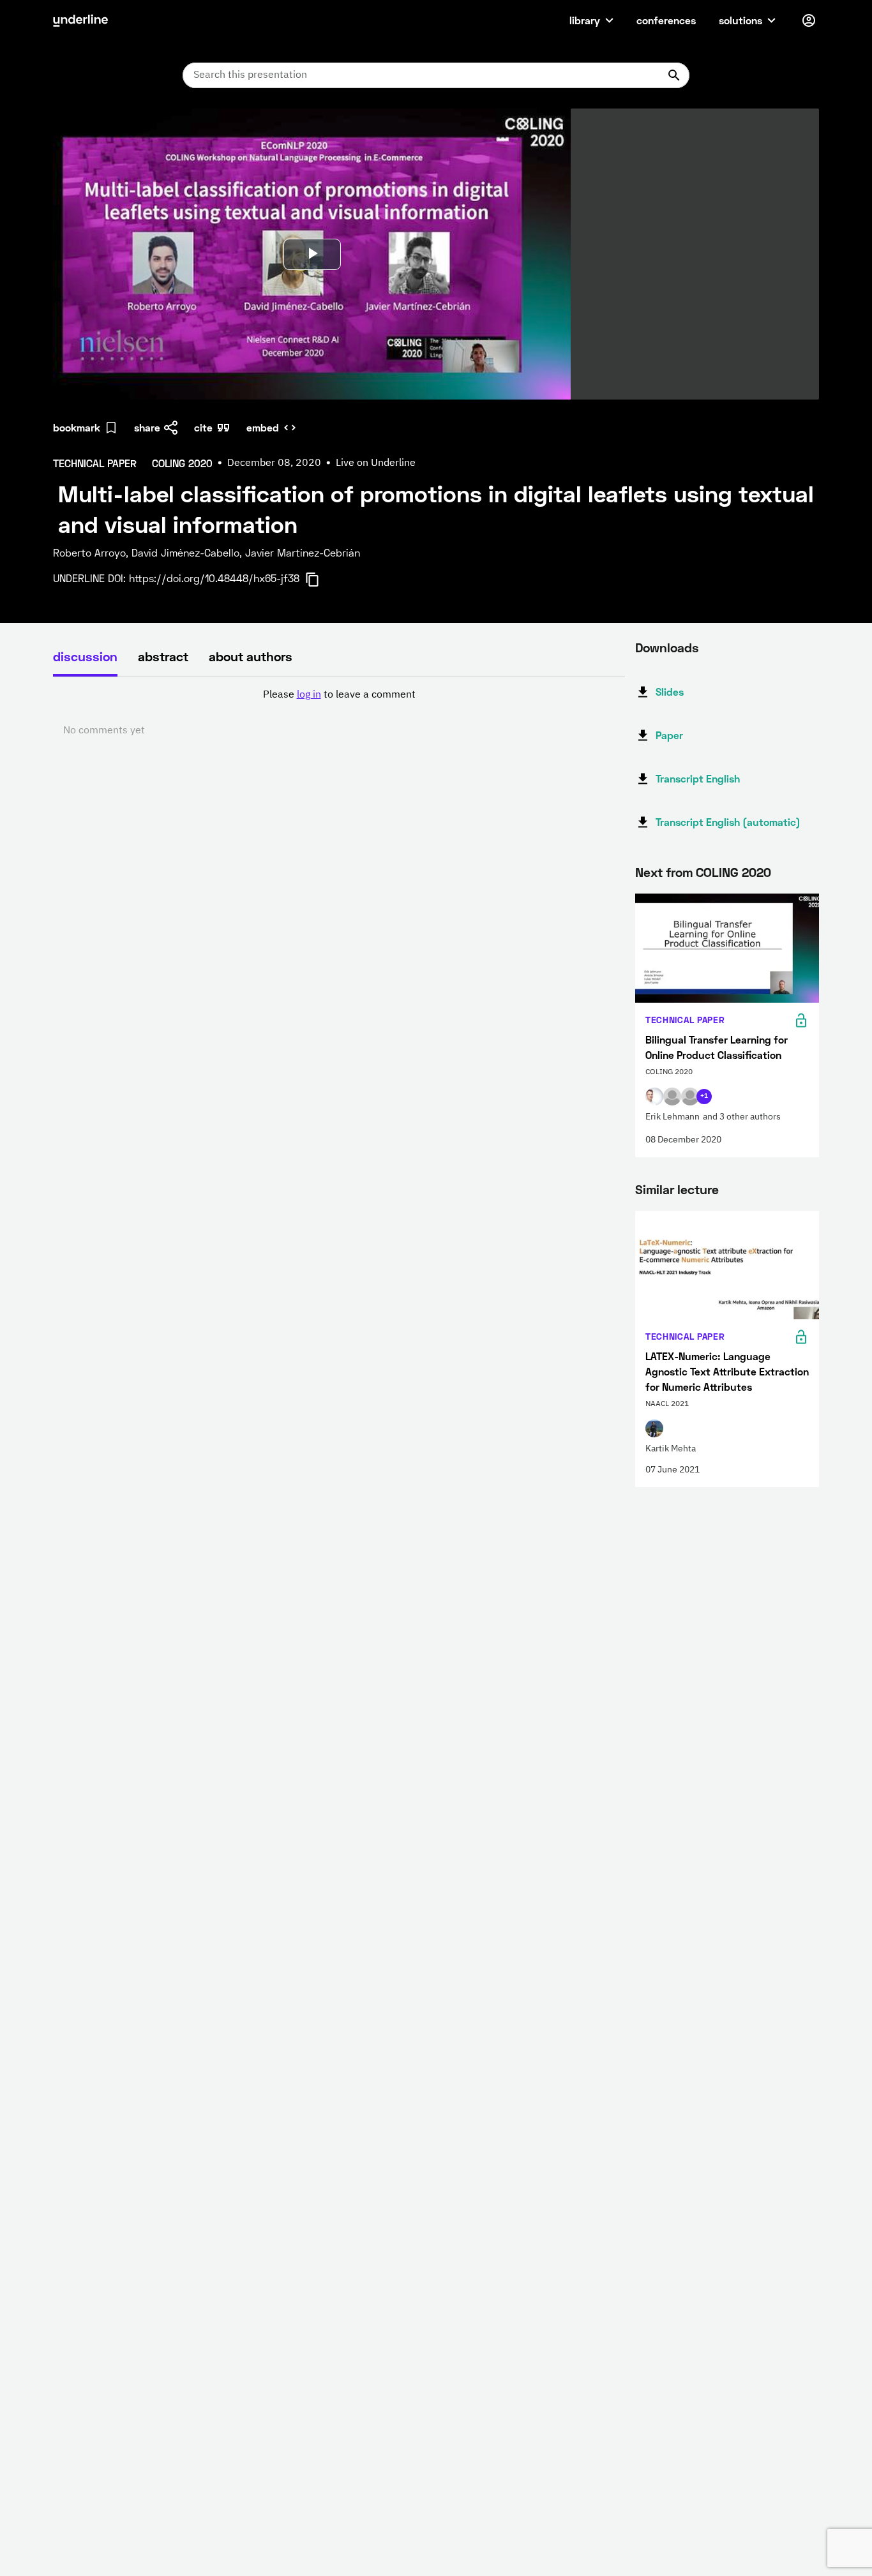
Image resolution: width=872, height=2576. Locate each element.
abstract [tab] (163, 656)
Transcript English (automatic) (728, 822)
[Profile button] (809, 20)
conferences (666, 20)
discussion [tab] (85, 656)
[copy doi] (320, 580)
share (147, 427)
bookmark (77, 427)
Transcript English (698, 778)
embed (263, 427)
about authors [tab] (251, 656)
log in (309, 695)
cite (203, 427)
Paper (669, 735)
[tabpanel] (339, 713)
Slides (670, 692)
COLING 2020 (733, 872)
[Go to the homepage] (80, 20)
